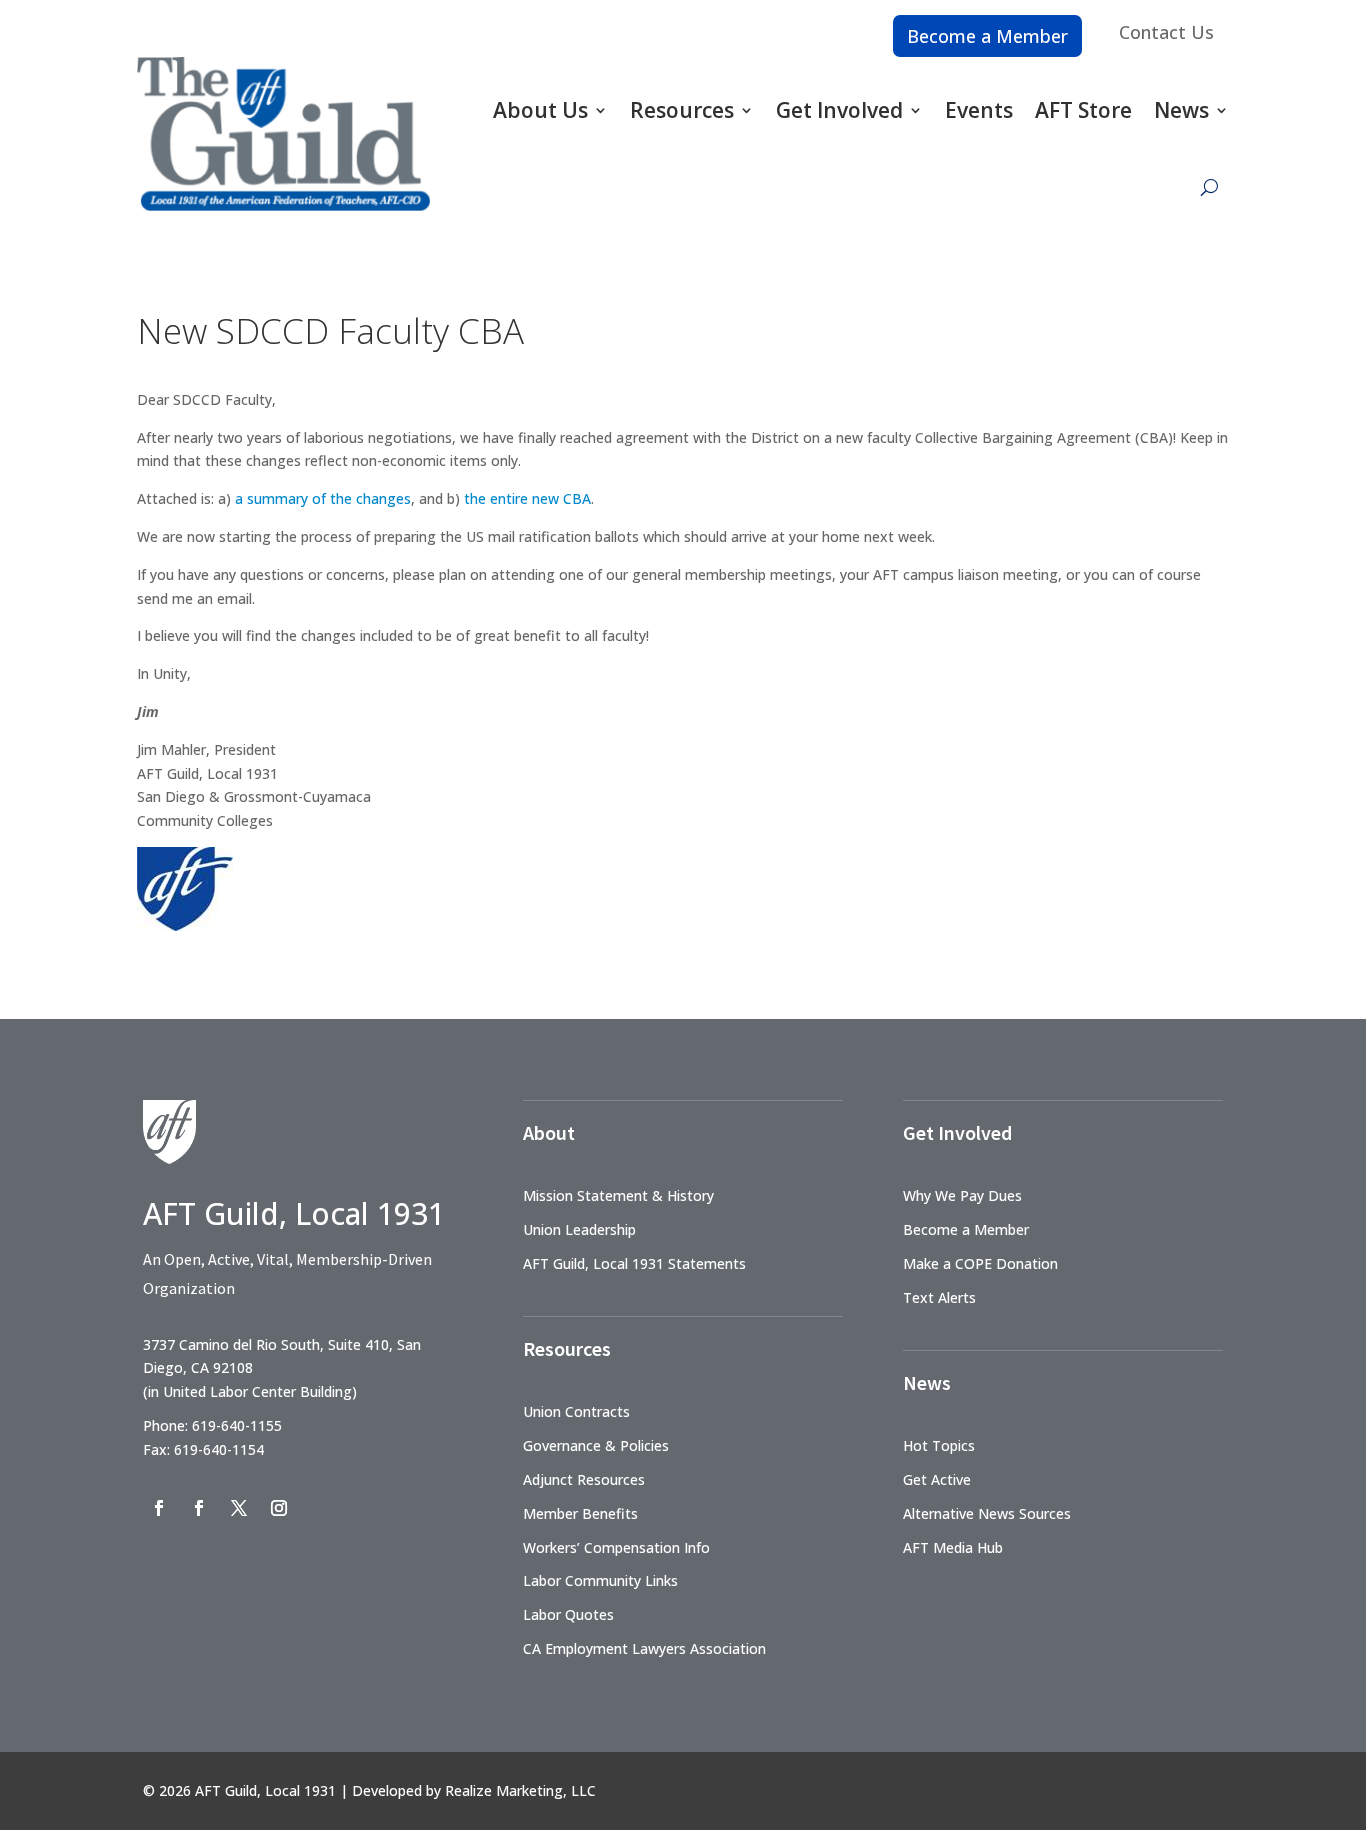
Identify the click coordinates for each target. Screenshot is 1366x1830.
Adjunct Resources (584, 1479)
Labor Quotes (568, 1614)
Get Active (937, 1479)
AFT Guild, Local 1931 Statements (634, 1263)
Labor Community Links (600, 1580)
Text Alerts (939, 1297)
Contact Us (1166, 32)
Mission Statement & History (618, 1195)
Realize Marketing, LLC (520, 1790)
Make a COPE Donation (980, 1263)
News (1181, 110)
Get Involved (839, 110)
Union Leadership (579, 1229)
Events (979, 110)
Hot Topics (939, 1445)
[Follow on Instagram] (279, 1508)
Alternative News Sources (987, 1513)
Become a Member (987, 36)
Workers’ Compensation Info (616, 1547)
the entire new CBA (527, 498)
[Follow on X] (239, 1508)
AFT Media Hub (953, 1547)
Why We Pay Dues (962, 1195)
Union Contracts (576, 1411)
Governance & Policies (596, 1445)
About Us (540, 110)
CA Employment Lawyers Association (644, 1648)
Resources (682, 110)
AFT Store (1083, 110)
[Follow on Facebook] (159, 1508)
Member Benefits (580, 1513)
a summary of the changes (321, 498)
